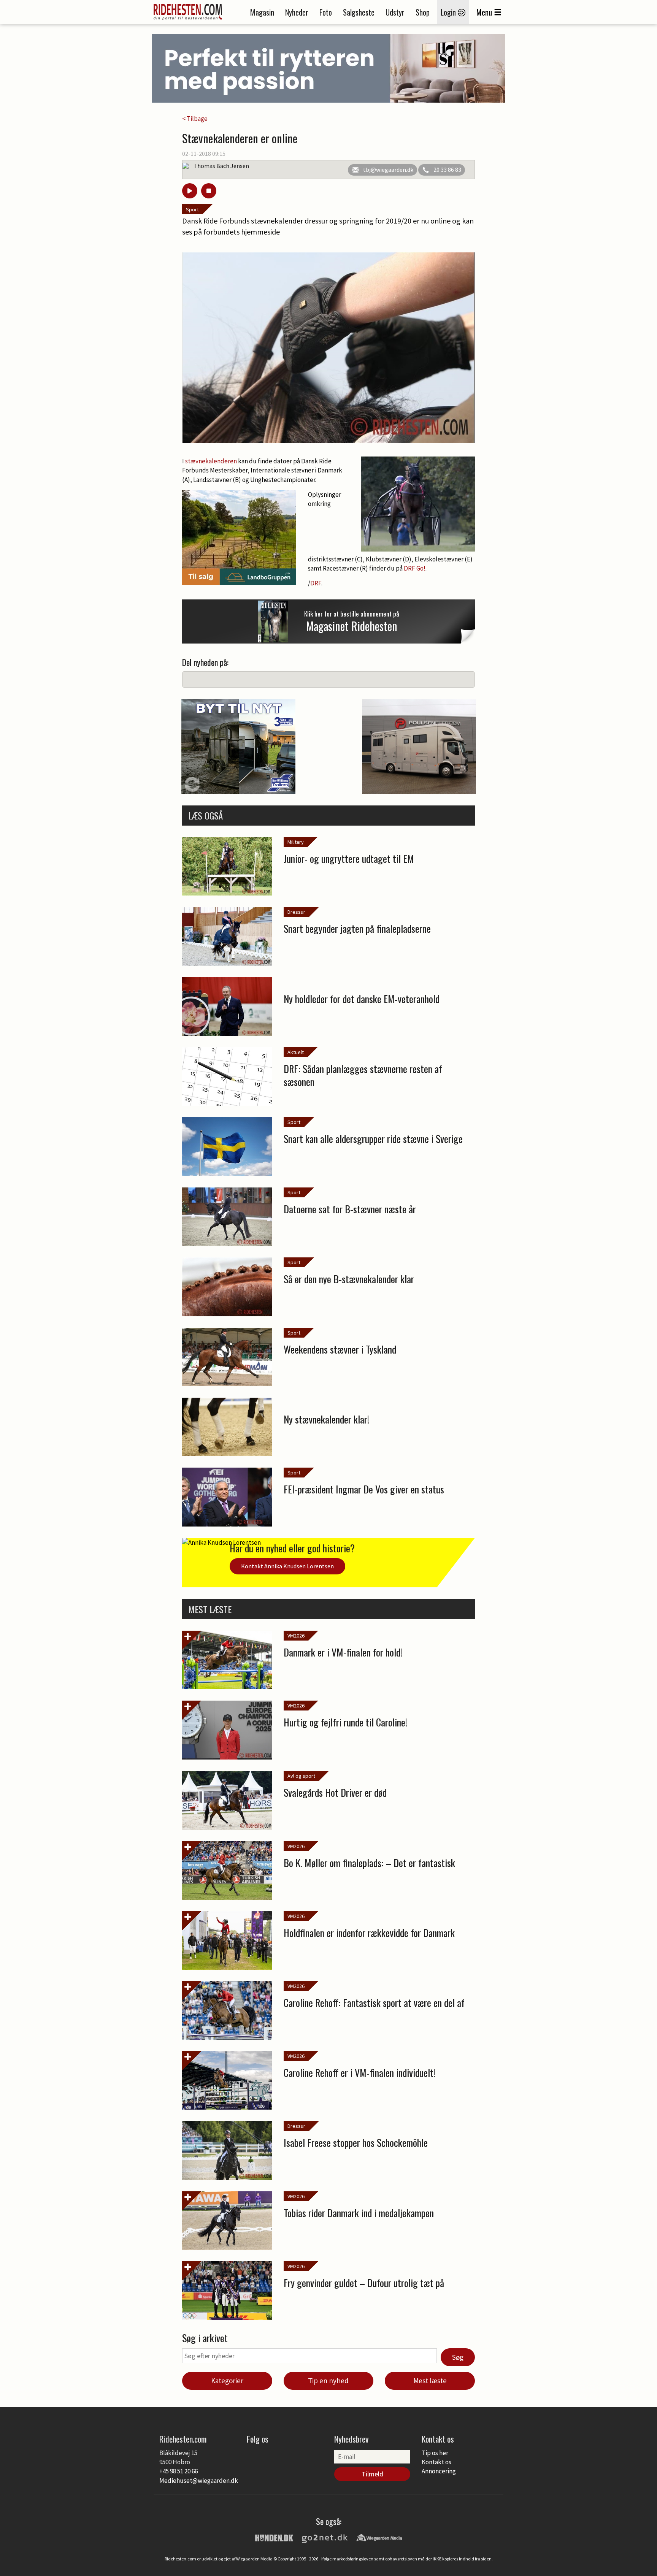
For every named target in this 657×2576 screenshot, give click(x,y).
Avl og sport (301, 1776)
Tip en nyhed (328, 2381)
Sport (192, 209)
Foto (326, 12)
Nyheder (297, 12)
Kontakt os (436, 2462)
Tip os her (435, 2453)
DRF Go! (415, 568)
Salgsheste (359, 12)
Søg (458, 2357)
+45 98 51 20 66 (179, 2471)
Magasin (262, 12)
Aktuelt (296, 1052)
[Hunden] (274, 2537)
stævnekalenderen (212, 461)
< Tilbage (195, 119)
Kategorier (227, 2381)
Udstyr (395, 12)
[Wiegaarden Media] (379, 2537)
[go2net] (325, 2537)
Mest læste (430, 2381)
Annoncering (439, 2471)
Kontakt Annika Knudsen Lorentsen (287, 1566)
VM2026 (296, 1636)
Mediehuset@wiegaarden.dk (199, 2481)
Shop (423, 12)
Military (296, 842)
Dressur (296, 912)
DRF (316, 583)
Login (449, 12)
